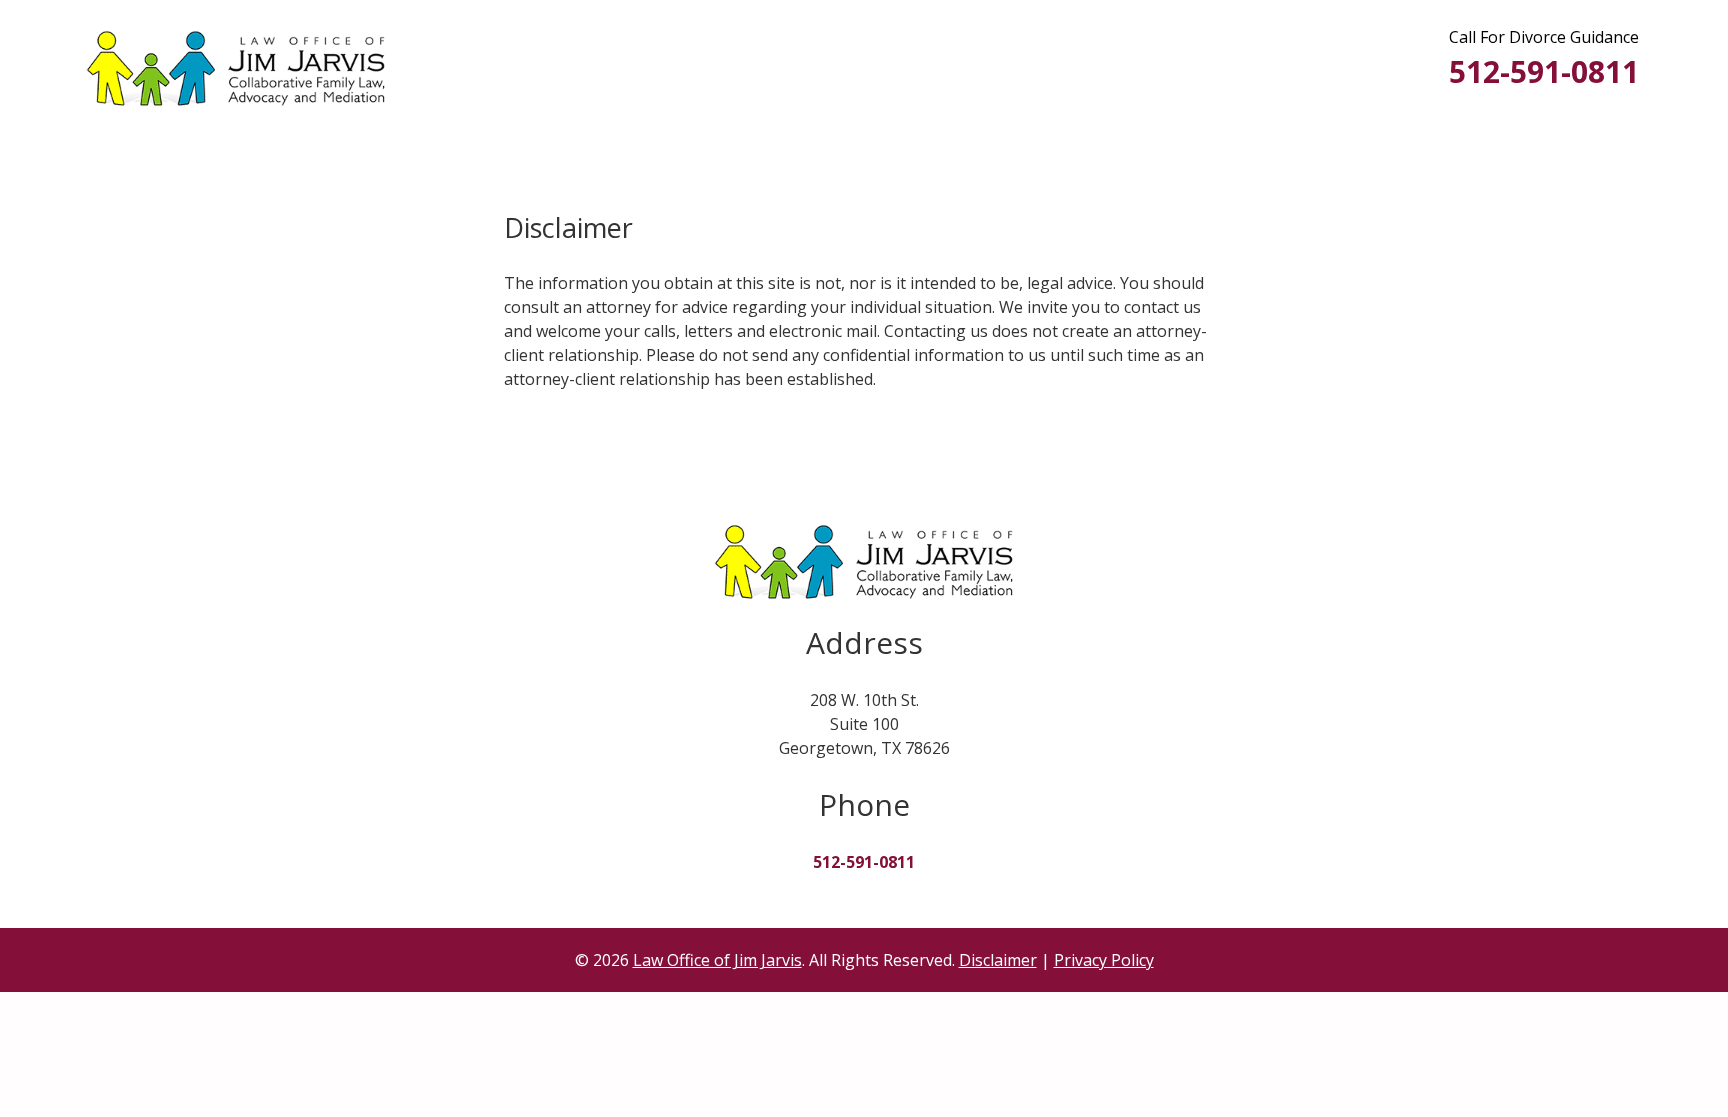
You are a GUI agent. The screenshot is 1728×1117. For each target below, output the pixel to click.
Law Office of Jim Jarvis (717, 960)
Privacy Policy (1104, 960)
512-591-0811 (1544, 71)
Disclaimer (998, 960)
